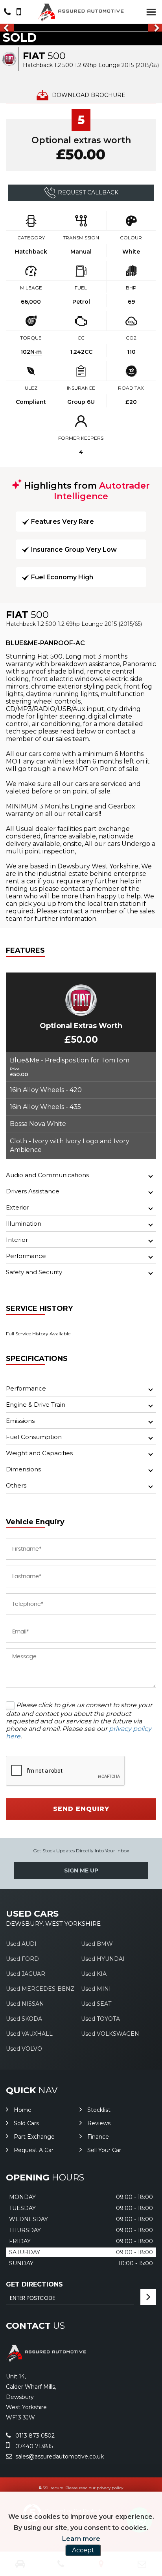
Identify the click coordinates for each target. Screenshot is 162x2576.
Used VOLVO (24, 2049)
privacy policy (110, 2488)
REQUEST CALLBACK (88, 192)
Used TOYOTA (100, 2019)
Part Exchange (34, 2137)
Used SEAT (96, 2004)
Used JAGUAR (26, 1974)
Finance (98, 2137)
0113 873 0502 (34, 2436)
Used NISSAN (25, 2004)
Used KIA (94, 1974)
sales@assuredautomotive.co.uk (59, 2457)
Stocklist (99, 2110)
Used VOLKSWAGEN (110, 2034)
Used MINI (96, 1989)
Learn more (81, 2539)
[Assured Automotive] (81, 12)
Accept (83, 2550)
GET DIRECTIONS (34, 2284)
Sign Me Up (81, 1870)
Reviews (99, 2123)
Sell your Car (104, 2150)
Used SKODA (24, 2019)
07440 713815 (33, 2446)
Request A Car (34, 2150)
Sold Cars (26, 2123)
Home (23, 2110)
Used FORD (22, 1959)
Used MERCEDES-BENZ (40, 1989)
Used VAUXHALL (29, 2034)
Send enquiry (81, 1809)
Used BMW (97, 1944)
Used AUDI (21, 1944)
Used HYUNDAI (103, 1959)
